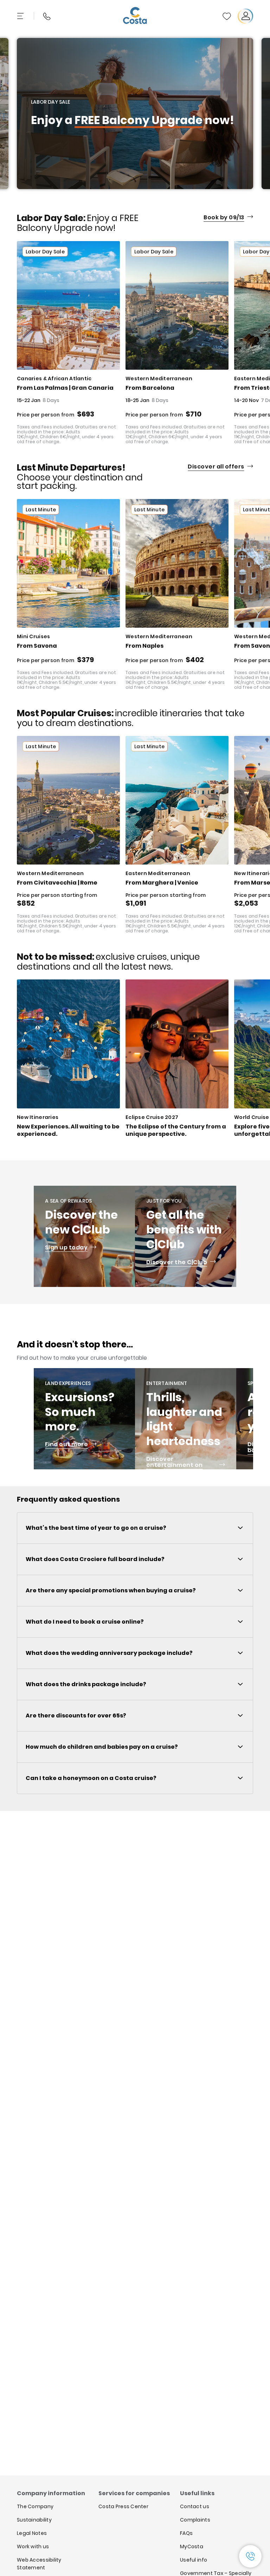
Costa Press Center (123, 2506)
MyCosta (192, 2546)
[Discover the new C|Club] (84, 1236)
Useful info (194, 2560)
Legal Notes (32, 2533)
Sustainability (34, 2520)
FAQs (186, 2533)
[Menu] (21, 16)
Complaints (195, 2520)
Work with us (33, 2546)
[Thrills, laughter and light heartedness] (186, 1419)
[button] (227, 16)
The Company (35, 2506)
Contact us (195, 2506)
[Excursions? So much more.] (84, 1419)
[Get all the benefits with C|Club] (186, 1236)
